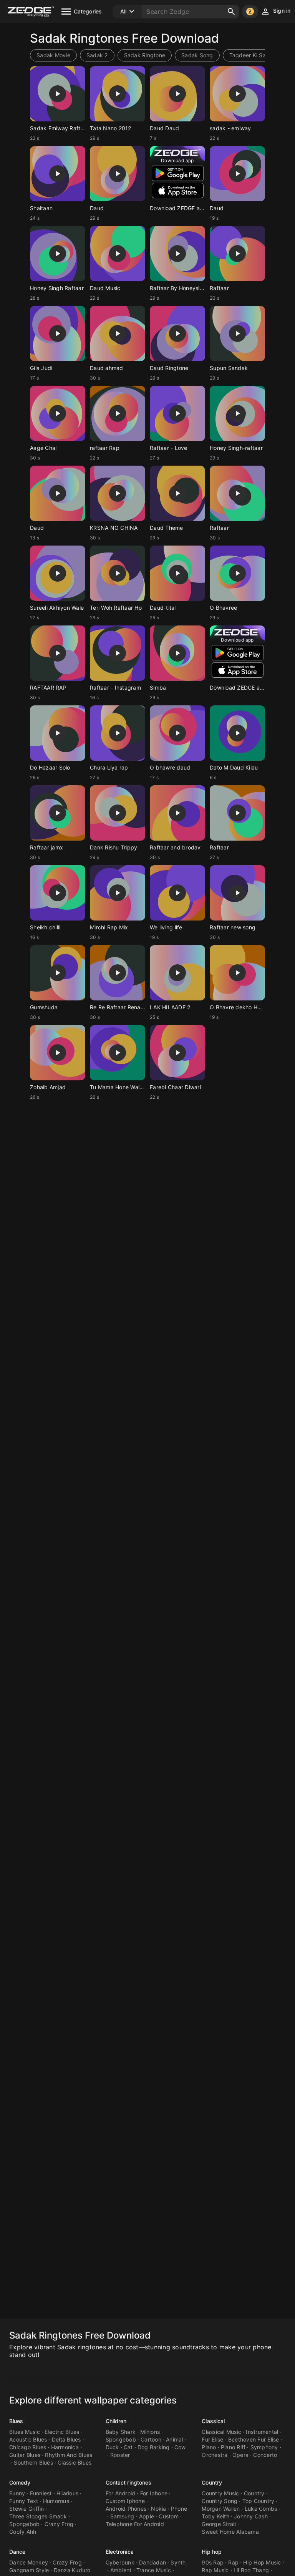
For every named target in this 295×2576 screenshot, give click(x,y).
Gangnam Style (29, 2570)
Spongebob (121, 2439)
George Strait (219, 2524)
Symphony (264, 2447)
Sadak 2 (97, 55)
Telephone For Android (135, 2524)
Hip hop (212, 2552)
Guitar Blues (25, 2455)
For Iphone (154, 2493)
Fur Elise (212, 2439)
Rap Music (215, 2570)
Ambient (121, 2570)
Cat (128, 2447)
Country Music (220, 2493)
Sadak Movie (53, 55)
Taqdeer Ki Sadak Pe (257, 55)
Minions (150, 2432)
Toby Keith (215, 2516)
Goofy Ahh (23, 2532)
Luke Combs (261, 2509)
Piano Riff (233, 2447)
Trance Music (154, 2570)
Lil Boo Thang (251, 2570)
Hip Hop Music (262, 2562)
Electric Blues (62, 2432)
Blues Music (25, 2432)
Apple (147, 2516)
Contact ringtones (129, 2482)
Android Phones (126, 2509)
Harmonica (65, 2447)
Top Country (259, 2501)
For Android (121, 2493)
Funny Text (24, 2501)
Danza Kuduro (72, 2570)
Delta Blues (66, 2439)
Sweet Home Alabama (230, 2532)
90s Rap (213, 2562)
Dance (17, 2552)
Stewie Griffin (27, 2509)
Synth (178, 2562)
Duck (112, 2447)
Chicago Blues (28, 2447)
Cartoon (151, 2439)
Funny (17, 2493)
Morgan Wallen (221, 2509)
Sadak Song (197, 55)
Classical (213, 2421)
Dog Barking (154, 2447)
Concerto (265, 2455)
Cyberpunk (120, 2562)
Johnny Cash (251, 2516)
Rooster (120, 2455)
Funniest (41, 2493)
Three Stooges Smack (38, 2516)
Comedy (20, 2482)
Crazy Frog (59, 2524)
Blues (16, 2421)
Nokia (158, 2509)
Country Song (220, 2501)
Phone (179, 2509)
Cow (180, 2447)
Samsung (122, 2516)
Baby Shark (121, 2432)
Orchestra (215, 2455)
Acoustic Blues (28, 2439)
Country (212, 2482)
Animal (175, 2439)
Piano (209, 2447)
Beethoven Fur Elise (254, 2439)
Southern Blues (33, 2462)
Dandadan (152, 2562)
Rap (233, 2562)
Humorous (56, 2501)
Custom (169, 2516)
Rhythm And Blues (69, 2455)
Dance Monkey (29, 2562)
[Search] (231, 12)
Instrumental (262, 2432)
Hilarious (67, 2493)
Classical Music (221, 2432)
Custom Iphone (125, 2501)
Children (116, 2421)
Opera (240, 2455)
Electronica (120, 2552)
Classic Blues (75, 2462)
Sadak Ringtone (145, 55)
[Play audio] (58, 94)
